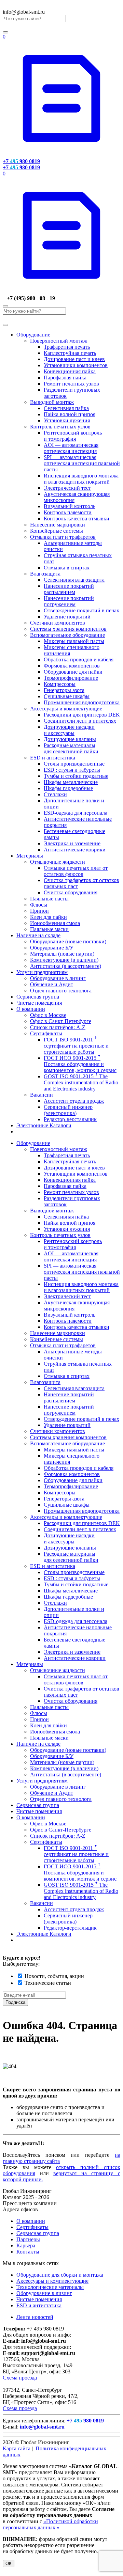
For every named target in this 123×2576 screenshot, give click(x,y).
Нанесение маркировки (58, 525)
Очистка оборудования (71, 892)
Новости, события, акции (54, 1976)
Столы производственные (74, 764)
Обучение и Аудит (52, 984)
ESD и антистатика (53, 758)
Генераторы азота (64, 690)
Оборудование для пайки (73, 672)
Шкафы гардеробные (68, 788)
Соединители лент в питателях (80, 721)
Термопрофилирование (71, 678)
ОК (9, 2564)
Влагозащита (45, 574)
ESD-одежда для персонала (76, 813)
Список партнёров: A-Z (58, 1027)
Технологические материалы (50, 2287)
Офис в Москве (48, 1015)
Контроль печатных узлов (60, 427)
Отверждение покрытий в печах (81, 610)
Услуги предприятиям (42, 972)
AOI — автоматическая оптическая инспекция (71, 448)
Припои (39, 911)
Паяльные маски (49, 929)
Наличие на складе (38, 935)
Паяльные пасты (49, 899)
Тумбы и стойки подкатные (76, 776)
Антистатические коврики (75, 850)
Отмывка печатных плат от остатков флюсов (76, 871)
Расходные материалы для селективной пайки (71, 748)
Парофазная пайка (65, 378)
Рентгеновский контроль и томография (73, 436)
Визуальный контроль (70, 506)
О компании (31, 1009)
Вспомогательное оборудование (67, 635)
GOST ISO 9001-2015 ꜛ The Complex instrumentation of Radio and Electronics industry (81, 1082)
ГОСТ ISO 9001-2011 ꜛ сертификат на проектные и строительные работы (76, 1046)
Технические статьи (48, 1983)
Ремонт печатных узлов (71, 384)
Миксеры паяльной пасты (74, 641)
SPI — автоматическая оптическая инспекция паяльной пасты (82, 463)
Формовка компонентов (72, 666)
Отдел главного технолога (61, 991)
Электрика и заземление (72, 843)
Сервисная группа (38, 997)
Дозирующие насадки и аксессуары (69, 730)
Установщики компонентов (76, 365)
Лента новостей (35, 2317)
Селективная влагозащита (74, 580)
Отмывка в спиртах (67, 568)
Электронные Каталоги (44, 1125)
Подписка (15, 2002)
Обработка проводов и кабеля (79, 659)
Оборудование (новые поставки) (68, 941)
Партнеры (28, 2239)
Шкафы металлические (71, 782)
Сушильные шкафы (67, 696)
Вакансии (42, 1095)
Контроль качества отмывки (77, 519)
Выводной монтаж (52, 402)
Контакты (28, 2252)
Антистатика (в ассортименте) (66, 966)
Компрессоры (60, 684)
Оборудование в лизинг (58, 978)
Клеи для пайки (49, 917)
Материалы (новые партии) (62, 954)
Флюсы (39, 905)
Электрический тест (67, 488)
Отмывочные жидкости (58, 862)
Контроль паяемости (68, 512)
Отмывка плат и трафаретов (63, 537)
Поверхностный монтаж (59, 341)
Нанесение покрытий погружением (69, 601)
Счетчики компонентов (58, 623)
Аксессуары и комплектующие (66, 709)
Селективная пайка (66, 408)
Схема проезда (20, 2378)
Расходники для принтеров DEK (82, 715)
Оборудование (33, 335)
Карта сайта (17, 2448)
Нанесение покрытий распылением (69, 589)
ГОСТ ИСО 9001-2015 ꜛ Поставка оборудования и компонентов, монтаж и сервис (80, 1064)
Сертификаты (46, 1033)
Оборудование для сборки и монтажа (60, 2275)
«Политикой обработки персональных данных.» (50, 2524)
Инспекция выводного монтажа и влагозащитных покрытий (81, 479)
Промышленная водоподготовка (82, 702)
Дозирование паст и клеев (74, 359)
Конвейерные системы (57, 531)
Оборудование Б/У (52, 948)
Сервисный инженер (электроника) (68, 1110)
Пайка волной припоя (70, 414)
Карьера (26, 2245)
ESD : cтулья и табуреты (72, 770)
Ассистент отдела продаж (74, 1101)
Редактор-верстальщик (70, 1119)
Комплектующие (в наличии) (64, 960)
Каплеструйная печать (70, 353)
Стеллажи (55, 794)
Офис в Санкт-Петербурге (61, 1021)
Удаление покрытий (67, 617)
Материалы (30, 856)
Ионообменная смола (55, 923)
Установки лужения (67, 420)
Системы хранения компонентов (68, 629)
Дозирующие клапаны (70, 739)
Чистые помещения (39, 1003)
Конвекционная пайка (70, 371)
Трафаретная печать (67, 347)
